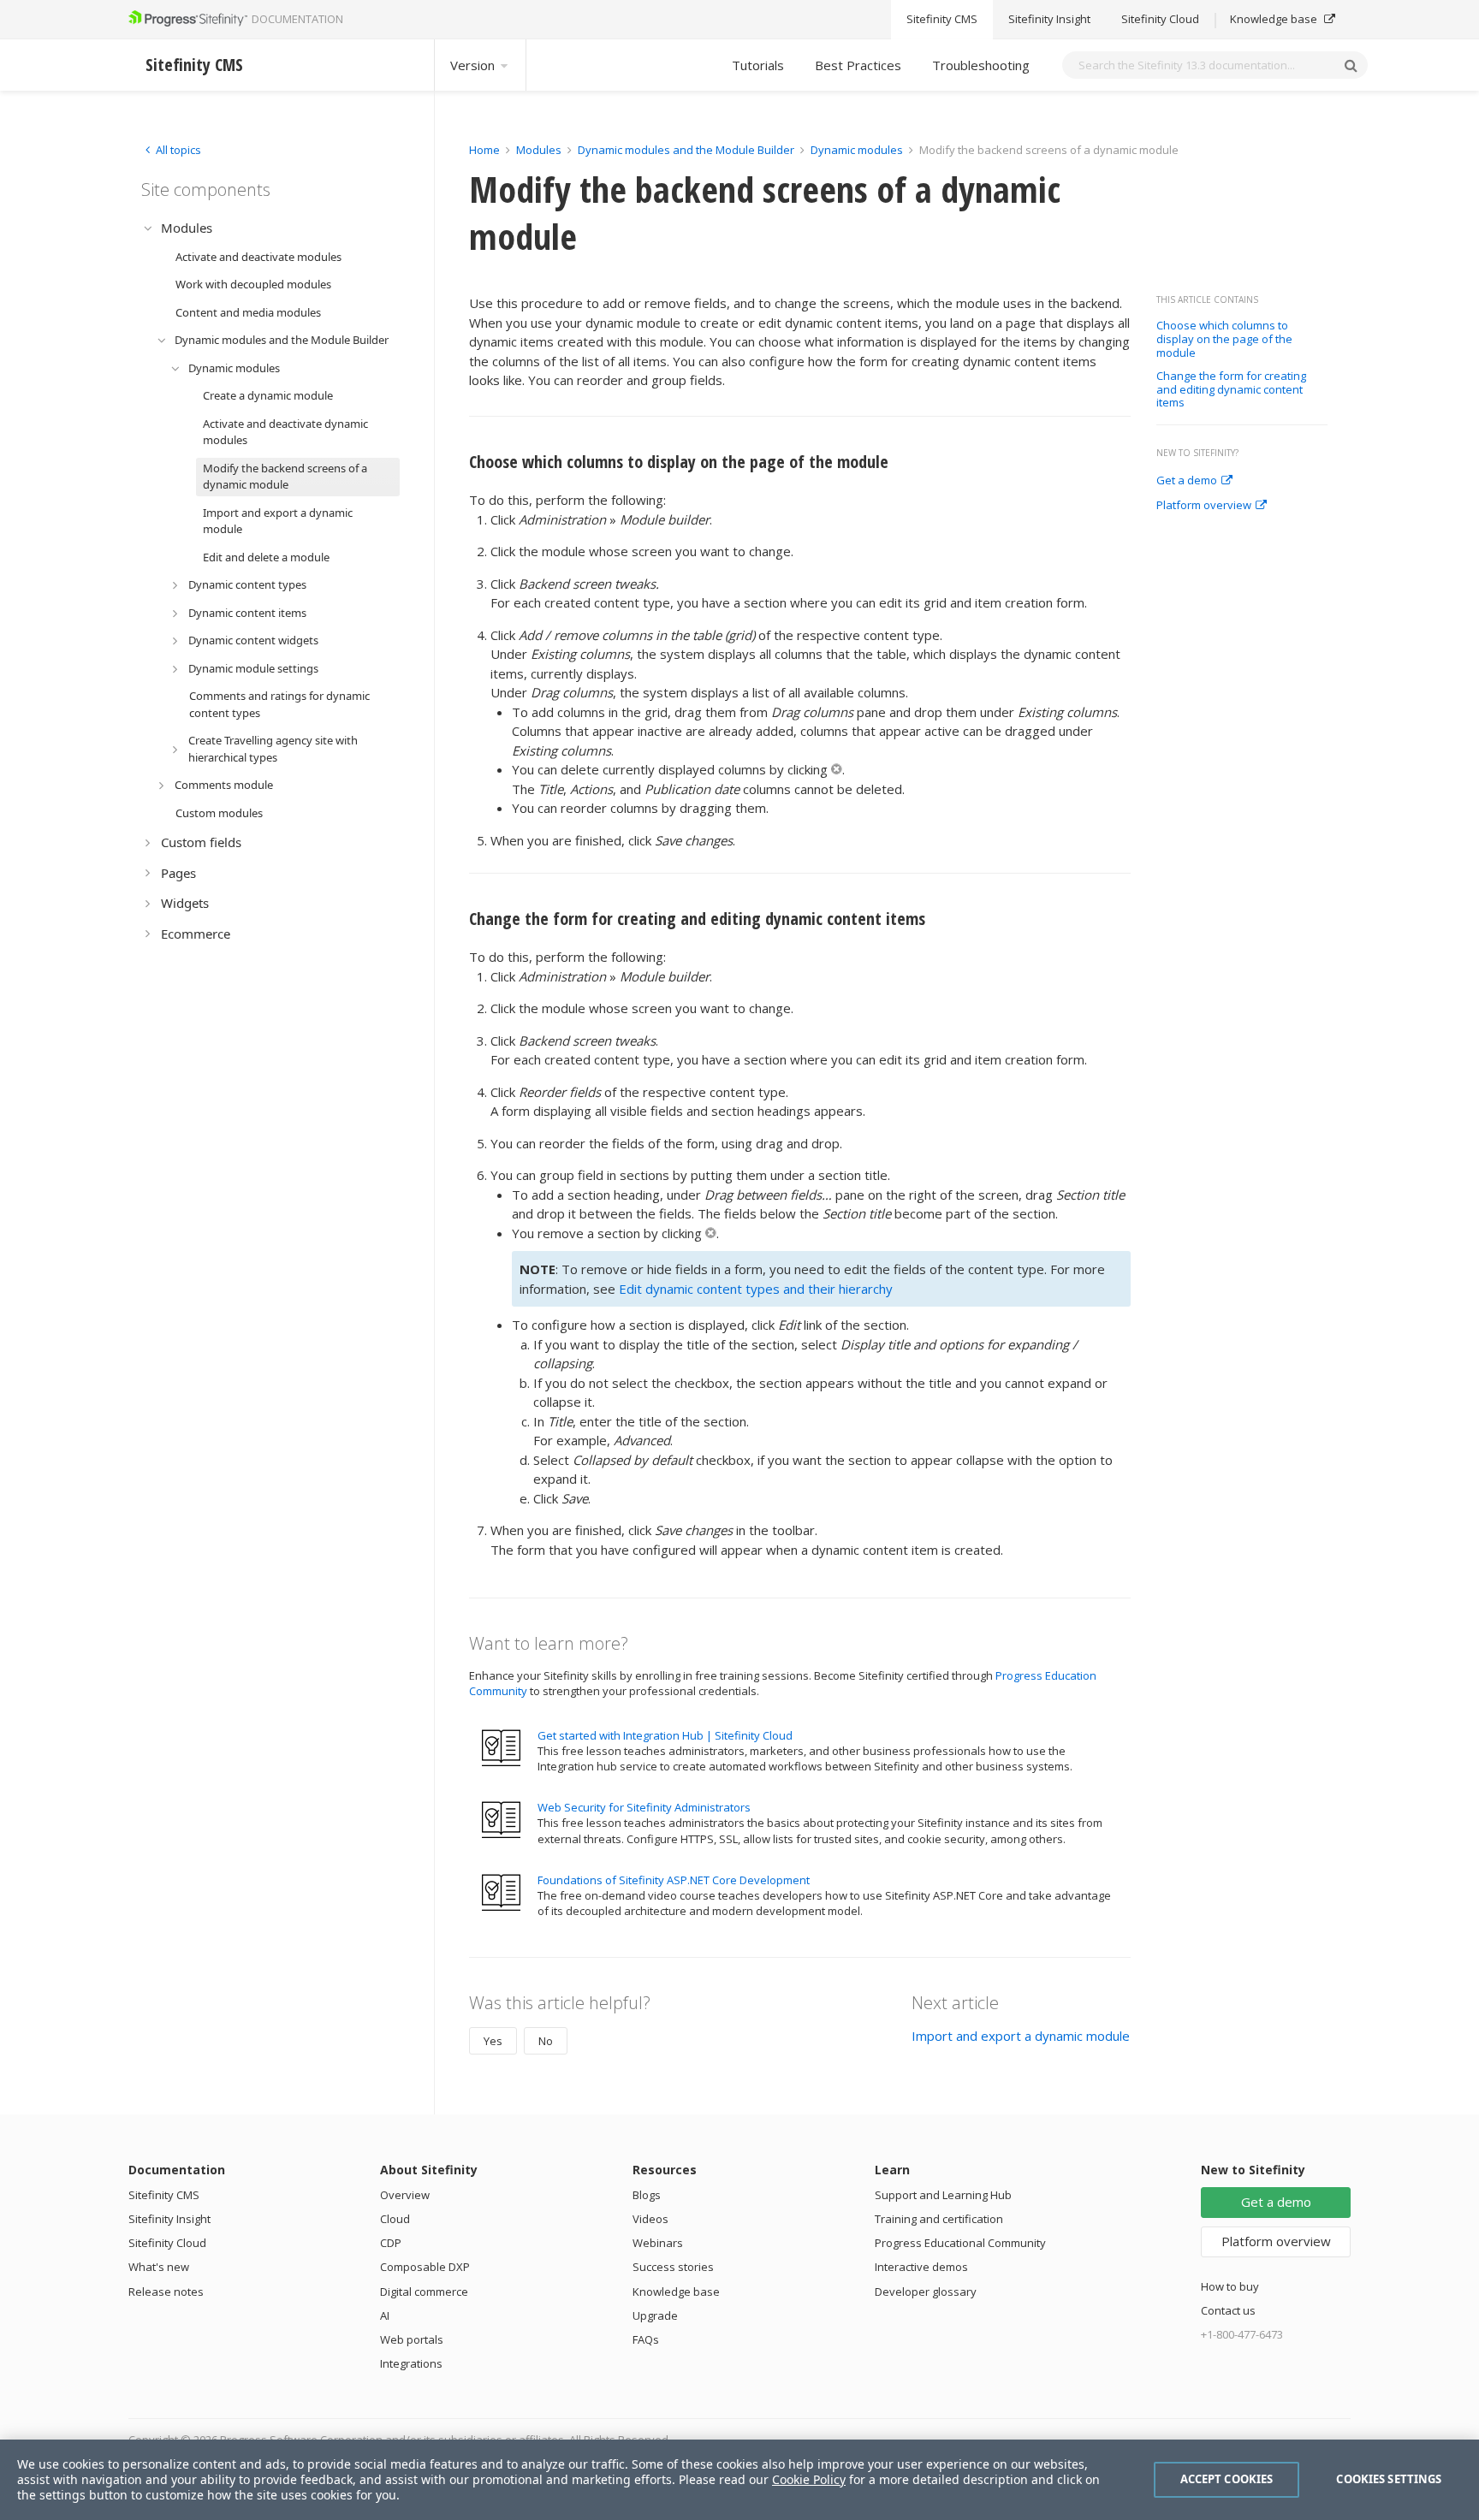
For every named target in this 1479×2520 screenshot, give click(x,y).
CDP (391, 2243)
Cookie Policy (809, 2479)
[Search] (1351, 65)
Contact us (1228, 2310)
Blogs (647, 2195)
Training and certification (939, 2219)
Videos (650, 2219)
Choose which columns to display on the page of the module (1224, 339)
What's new (159, 2267)
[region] (739, 2480)
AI (385, 2315)
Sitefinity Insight (1049, 20)
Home (484, 150)
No (546, 2041)
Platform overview (1204, 506)
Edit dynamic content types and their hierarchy (756, 1289)
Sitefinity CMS (942, 20)
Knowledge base (1275, 20)
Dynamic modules (857, 150)
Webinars (658, 2243)
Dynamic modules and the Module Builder (686, 150)
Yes (493, 2041)
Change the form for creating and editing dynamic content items (1231, 390)
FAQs (646, 2339)
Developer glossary (926, 2292)
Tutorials (758, 65)
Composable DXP (425, 2267)
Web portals (412, 2339)
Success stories (673, 2267)
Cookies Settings (1389, 2479)
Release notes (166, 2292)
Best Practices (858, 65)
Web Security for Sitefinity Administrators (644, 1807)
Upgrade (655, 2315)
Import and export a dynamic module (1021, 2036)
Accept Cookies (1227, 2479)
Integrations (411, 2363)
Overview (405, 2195)
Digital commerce (424, 2292)
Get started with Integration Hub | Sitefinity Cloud (665, 1735)
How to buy (1230, 2286)
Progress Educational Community (960, 2243)
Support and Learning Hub (943, 2195)
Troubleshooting (981, 65)
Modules (539, 150)
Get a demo (1187, 481)
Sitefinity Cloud (1160, 20)
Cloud (395, 2219)
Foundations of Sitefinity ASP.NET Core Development (674, 1880)
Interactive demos (921, 2267)
